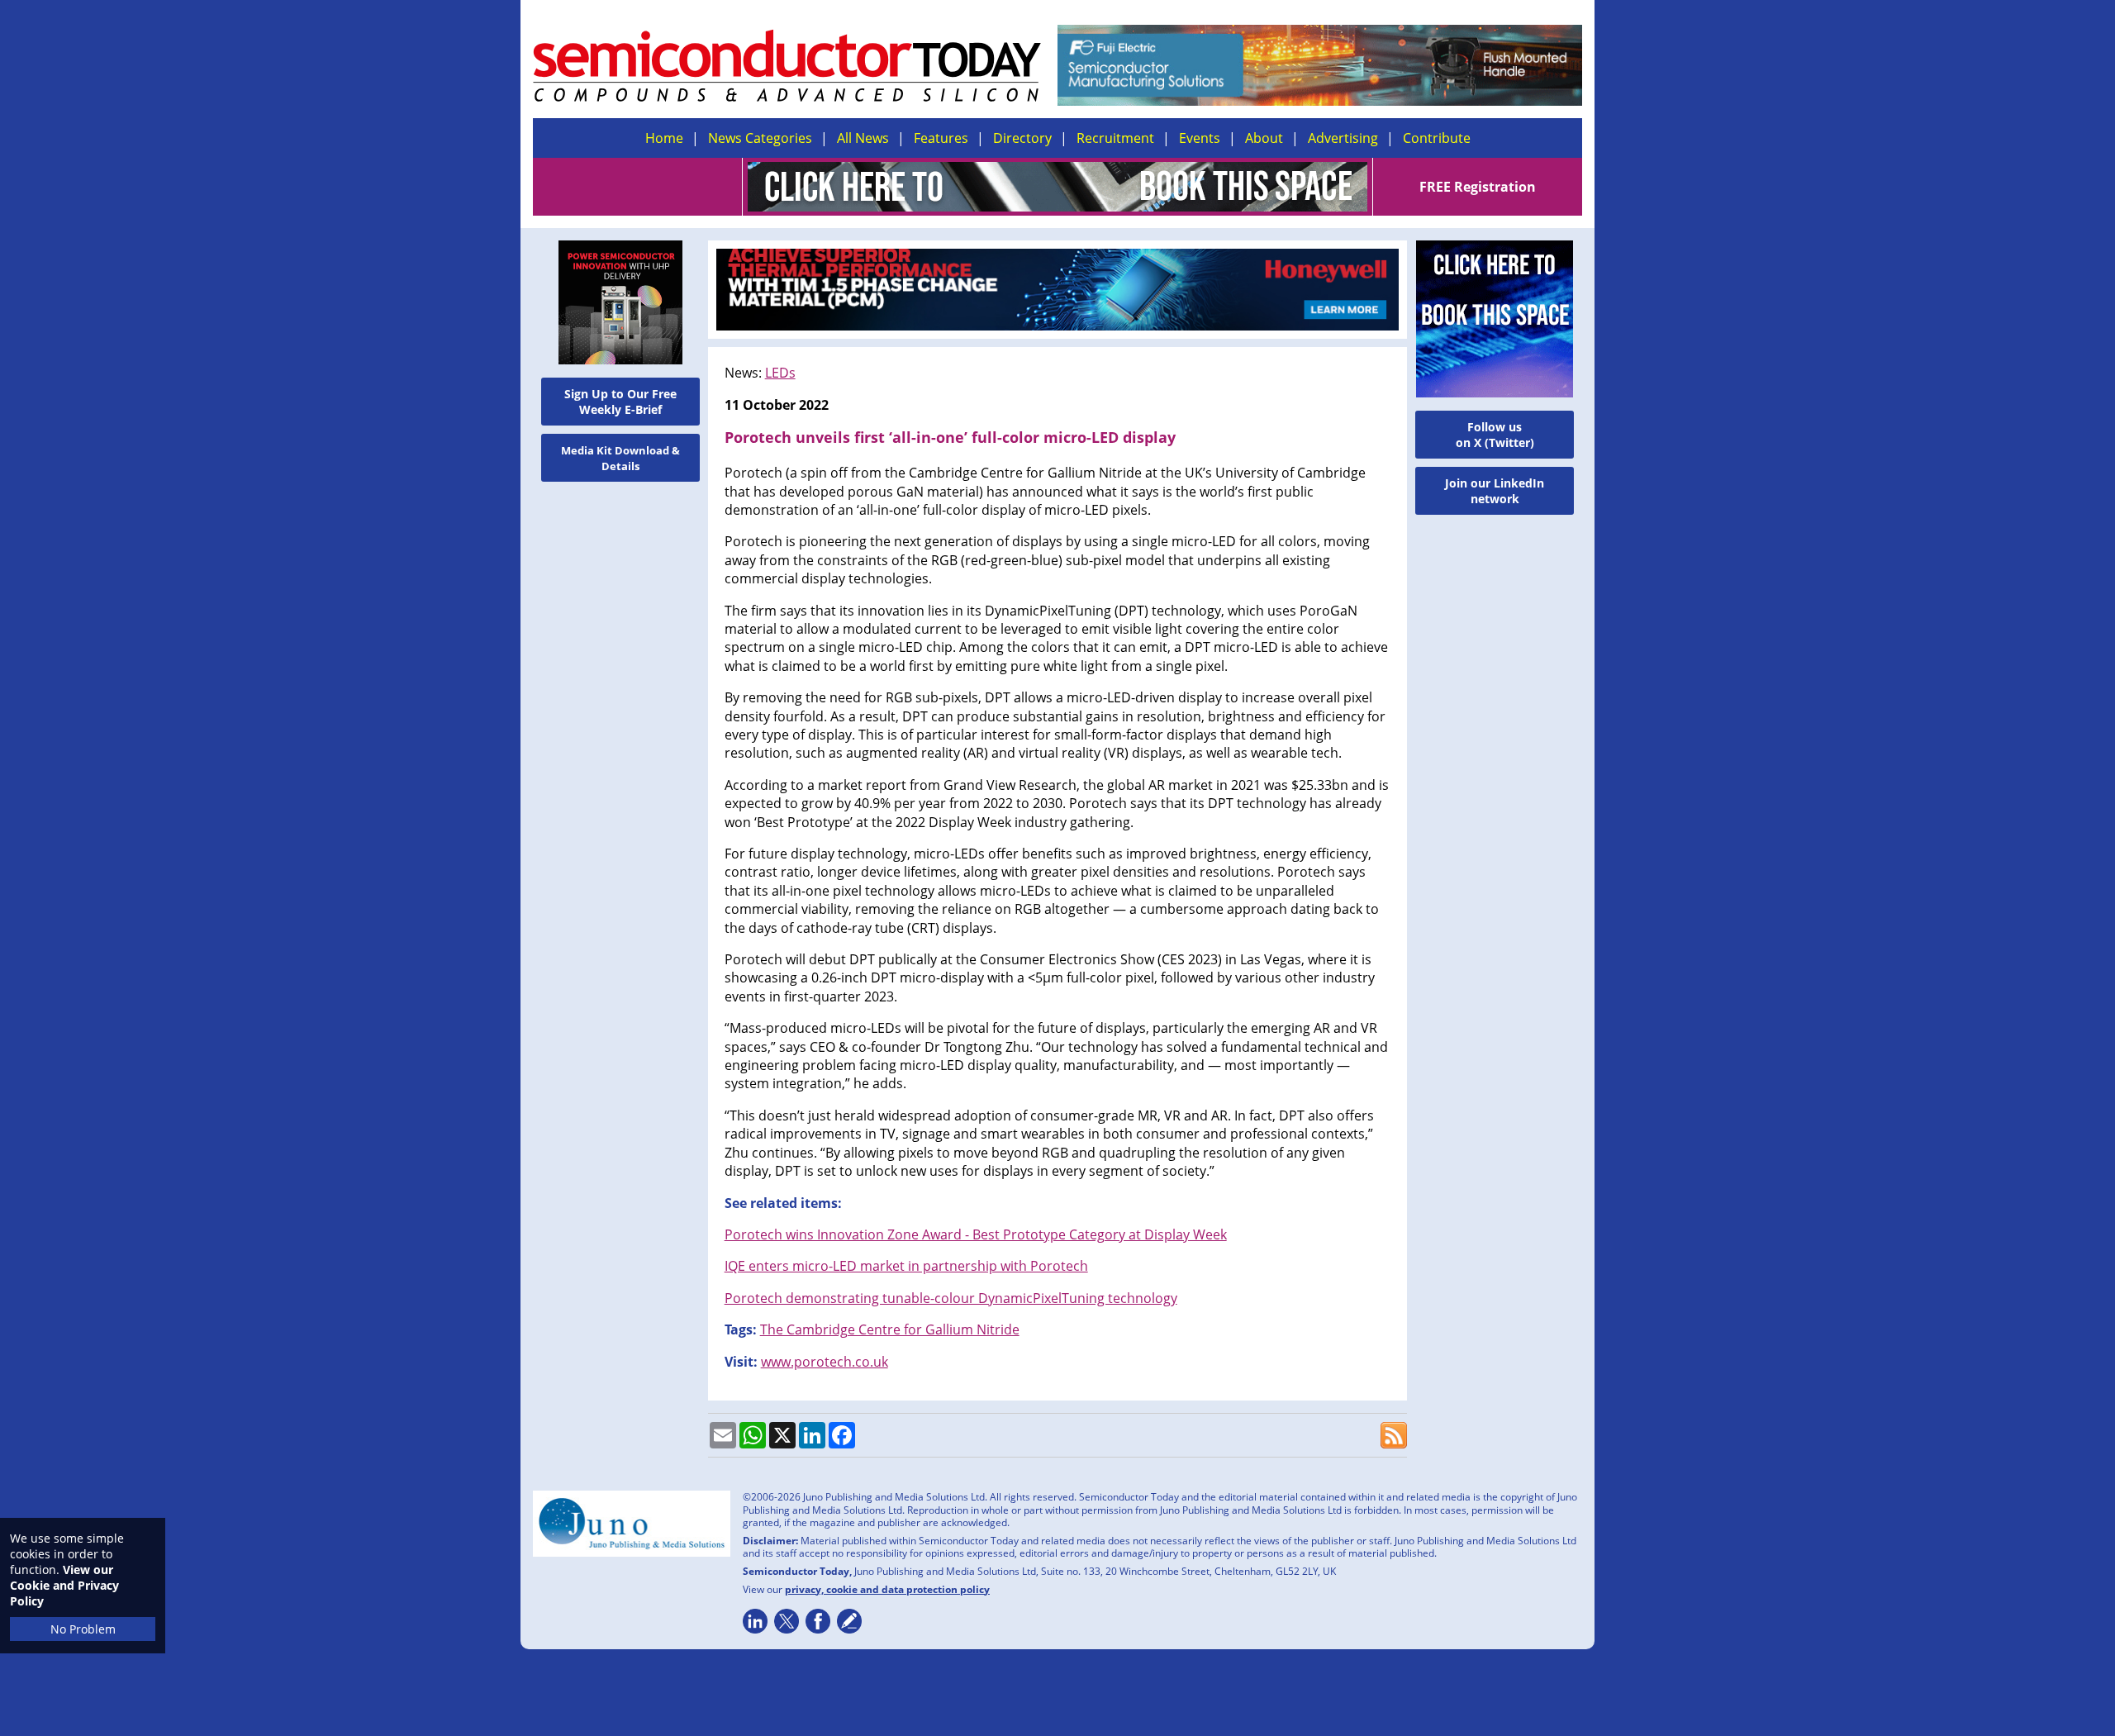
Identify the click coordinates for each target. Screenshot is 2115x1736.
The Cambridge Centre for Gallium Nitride (890, 1329)
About (1264, 138)
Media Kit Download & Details (620, 458)
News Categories (760, 138)
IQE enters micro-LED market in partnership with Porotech (906, 1266)
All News (863, 138)
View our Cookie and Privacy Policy (64, 1585)
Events (1200, 138)
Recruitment (1115, 138)
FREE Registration (1478, 187)
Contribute (1437, 138)
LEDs (780, 373)
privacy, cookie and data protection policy (887, 1589)
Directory (1022, 138)
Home (664, 138)
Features (941, 138)
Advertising (1343, 138)
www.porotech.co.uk (825, 1362)
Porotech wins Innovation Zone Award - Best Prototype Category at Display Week (976, 1234)
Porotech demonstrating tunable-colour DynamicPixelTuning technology (951, 1298)
